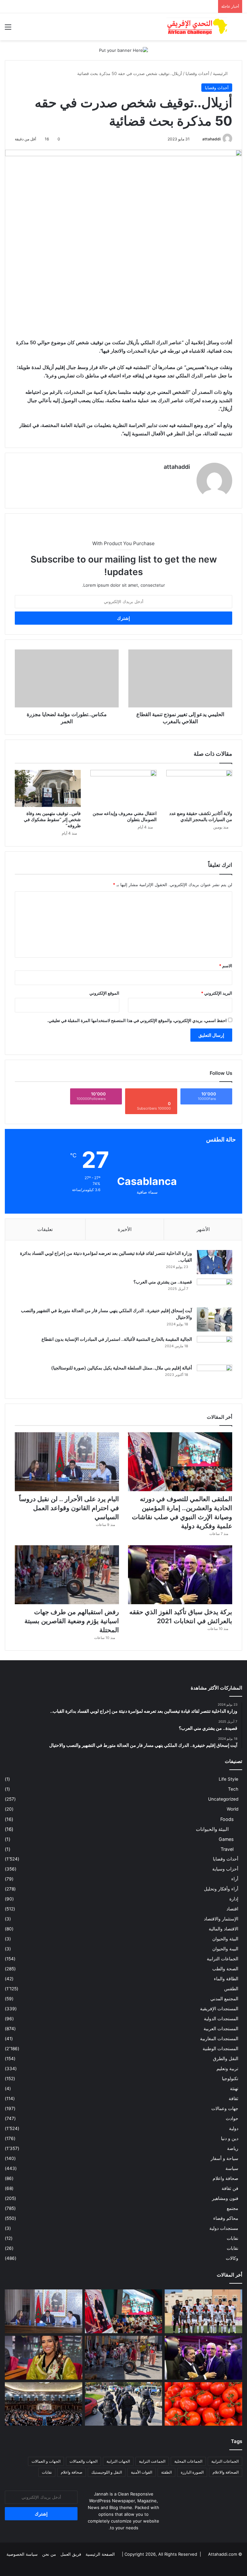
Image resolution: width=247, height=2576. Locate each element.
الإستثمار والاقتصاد (221, 1919)
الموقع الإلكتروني (104, 993)
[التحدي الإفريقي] (197, 27)
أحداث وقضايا (197, 73)
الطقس (231, 1989)
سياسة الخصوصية (22, 2554)
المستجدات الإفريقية (219, 2009)
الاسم (226, 966)
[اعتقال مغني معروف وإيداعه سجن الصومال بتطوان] (123, 789)
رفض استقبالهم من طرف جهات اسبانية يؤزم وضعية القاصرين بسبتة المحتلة (72, 1621)
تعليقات (45, 1229)
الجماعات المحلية (188, 2461)
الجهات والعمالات (83, 2461)
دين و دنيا (230, 2138)
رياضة (233, 2148)
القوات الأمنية (142, 2472)
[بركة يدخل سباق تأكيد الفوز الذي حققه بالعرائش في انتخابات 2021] (180, 1575)
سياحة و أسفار (224, 2158)
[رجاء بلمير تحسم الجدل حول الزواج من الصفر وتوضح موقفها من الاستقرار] (44, 2358)
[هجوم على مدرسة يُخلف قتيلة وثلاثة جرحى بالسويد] (124, 2404)
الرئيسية (221, 73)
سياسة (232, 2168)
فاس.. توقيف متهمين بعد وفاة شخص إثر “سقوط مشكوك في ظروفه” (52, 819)
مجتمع (233, 2208)
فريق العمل (71, 2554)
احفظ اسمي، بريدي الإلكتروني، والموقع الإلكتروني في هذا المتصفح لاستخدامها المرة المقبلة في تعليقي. (137, 1020)
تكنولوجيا (230, 2079)
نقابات (233, 2248)
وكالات (232, 2258)
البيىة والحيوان (225, 1949)
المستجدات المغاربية (219, 2039)
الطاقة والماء (226, 1979)
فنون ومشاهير (225, 2198)
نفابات (233, 2238)
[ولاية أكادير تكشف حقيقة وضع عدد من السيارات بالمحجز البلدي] (199, 789)
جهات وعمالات (225, 2108)
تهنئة (234, 2088)
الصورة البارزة (192, 2472)
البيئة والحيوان (225, 1939)
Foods (227, 1819)
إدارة (234, 1899)
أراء (235, 1879)
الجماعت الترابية (152, 2461)
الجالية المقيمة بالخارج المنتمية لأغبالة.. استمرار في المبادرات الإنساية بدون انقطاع (117, 1339)
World (233, 1809)
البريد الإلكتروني (217, 993)
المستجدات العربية (221, 2029)
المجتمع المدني (224, 1999)
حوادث (232, 2118)
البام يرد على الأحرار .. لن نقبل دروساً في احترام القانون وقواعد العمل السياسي (69, 1508)
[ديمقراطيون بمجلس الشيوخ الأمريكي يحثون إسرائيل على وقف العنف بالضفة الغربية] (44, 2404)
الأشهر (203, 1229)
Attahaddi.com (223, 2554)
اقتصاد (232, 1909)
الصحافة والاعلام (226, 2472)
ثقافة (233, 2098)
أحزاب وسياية (225, 1869)
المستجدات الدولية (221, 2019)
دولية (234, 2128)
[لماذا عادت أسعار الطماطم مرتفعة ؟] (203, 2404)
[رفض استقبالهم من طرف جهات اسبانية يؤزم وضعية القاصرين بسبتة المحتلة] (67, 1575)
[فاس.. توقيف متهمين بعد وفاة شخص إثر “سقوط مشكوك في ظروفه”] (48, 789)
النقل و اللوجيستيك (107, 2472)
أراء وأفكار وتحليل (221, 1889)
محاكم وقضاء (226, 2218)
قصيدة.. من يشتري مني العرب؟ (163, 1282)
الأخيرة (125, 1229)
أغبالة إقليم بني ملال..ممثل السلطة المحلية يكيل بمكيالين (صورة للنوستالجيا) (122, 1368)
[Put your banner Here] (123, 50)
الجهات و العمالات (46, 2461)
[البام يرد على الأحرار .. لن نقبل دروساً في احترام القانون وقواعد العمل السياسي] (67, 1462)
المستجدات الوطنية (220, 2049)
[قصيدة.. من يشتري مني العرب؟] (215, 1291)
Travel (227, 1849)
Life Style (229, 1779)
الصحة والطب (225, 1969)
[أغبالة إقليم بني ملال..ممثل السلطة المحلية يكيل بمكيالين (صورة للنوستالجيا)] (215, 1377)
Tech (233, 1789)
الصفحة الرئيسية (100, 2554)
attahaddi (211, 139)
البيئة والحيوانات (212, 1829)
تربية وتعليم (227, 2069)
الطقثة (166, 2472)
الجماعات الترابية (223, 1959)
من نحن (49, 2554)
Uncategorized (223, 1799)
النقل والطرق (226, 2059)
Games (226, 1839)
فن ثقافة (230, 2188)
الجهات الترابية (118, 2461)
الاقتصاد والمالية (224, 1929)
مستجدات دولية (224, 2228)
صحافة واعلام (225, 2178)
